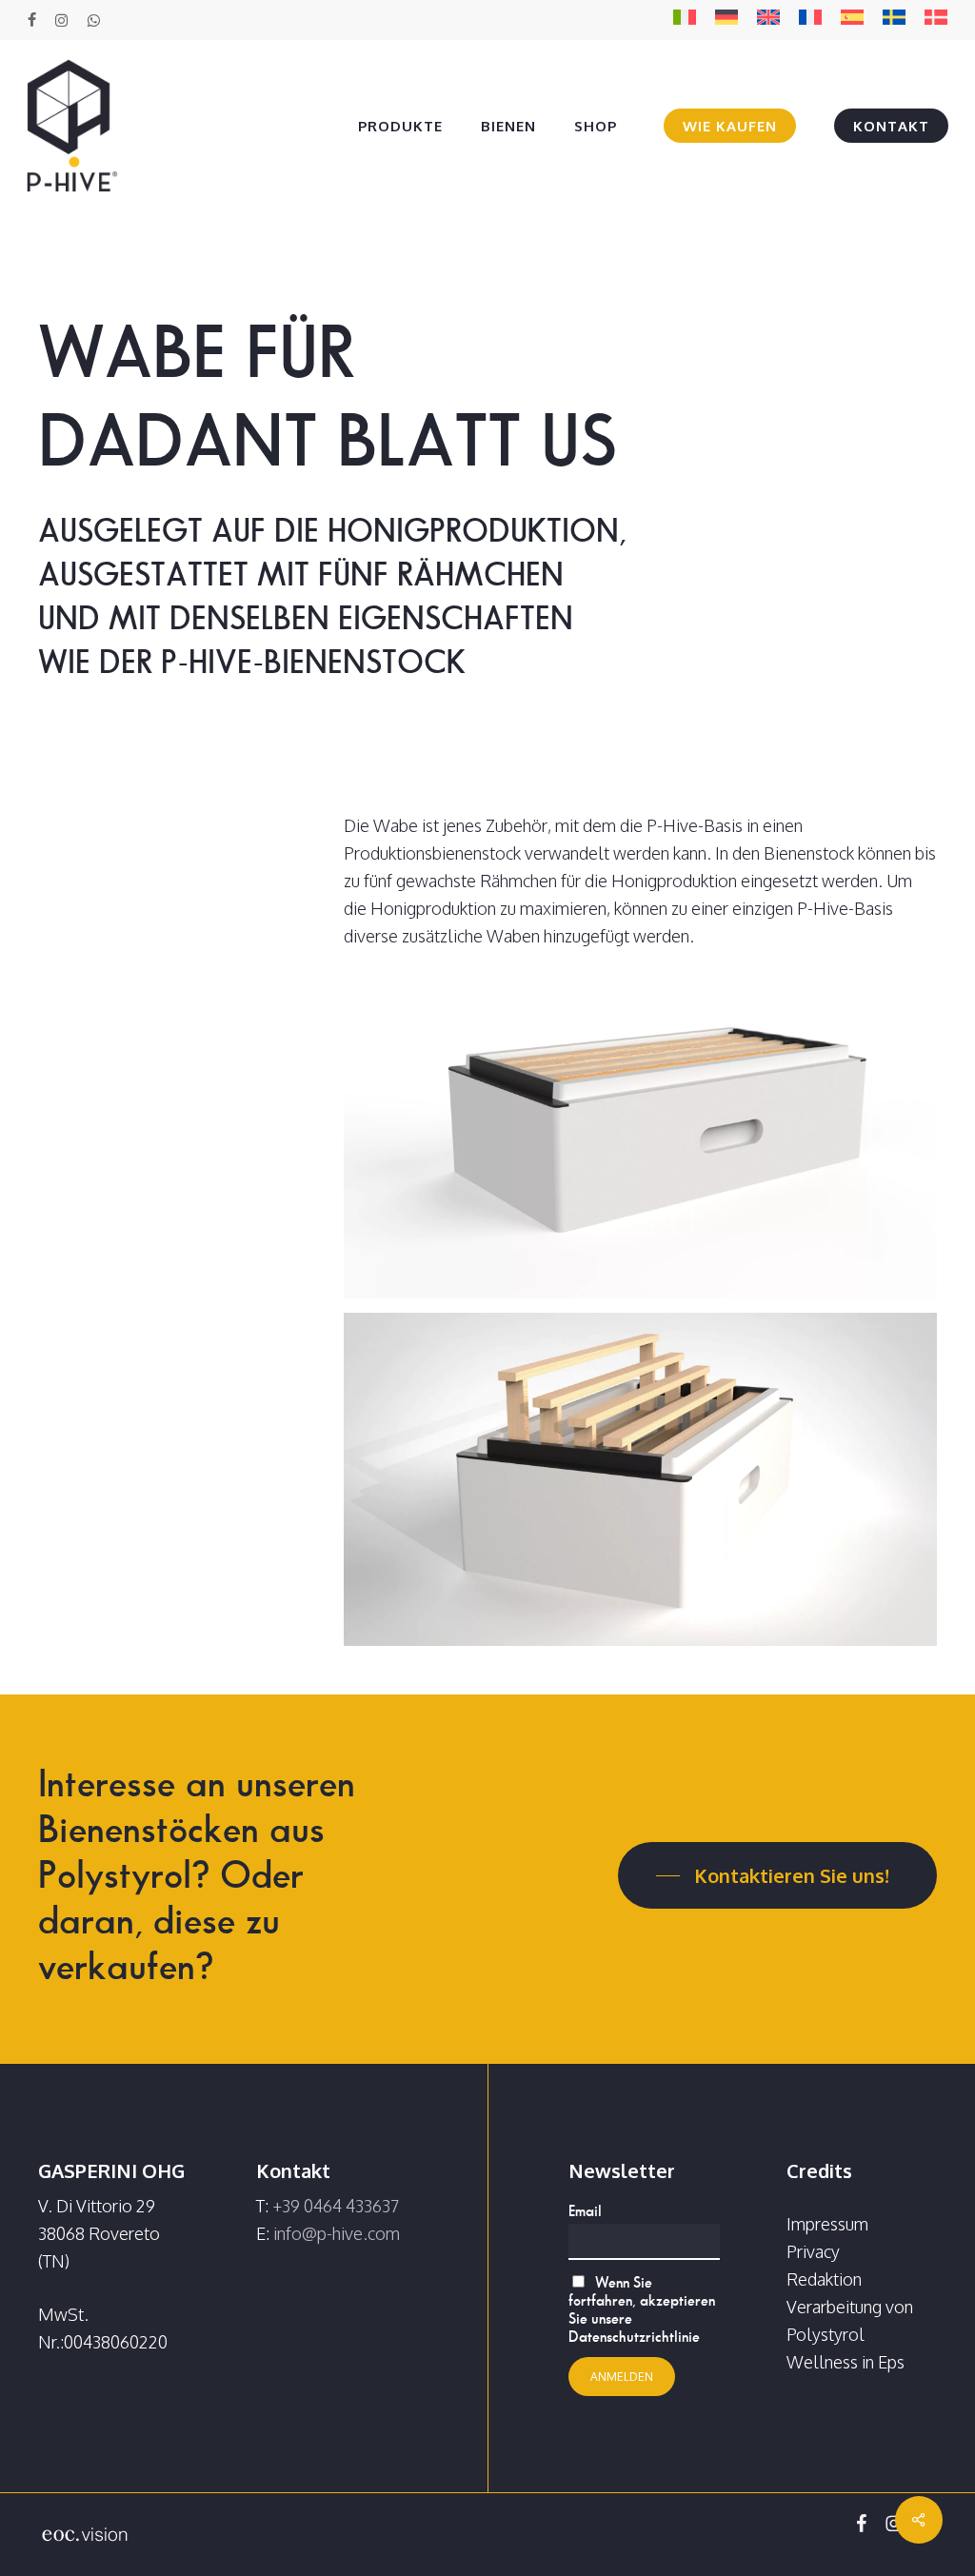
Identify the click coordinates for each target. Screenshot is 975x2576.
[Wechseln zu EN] (768, 20)
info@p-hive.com (337, 2233)
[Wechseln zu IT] (685, 20)
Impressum (827, 2224)
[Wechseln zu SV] (894, 20)
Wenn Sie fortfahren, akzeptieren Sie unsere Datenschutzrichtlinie (642, 2309)
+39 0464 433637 (336, 2206)
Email (585, 2211)
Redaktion (824, 2279)
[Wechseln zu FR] (810, 20)
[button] (777, 1875)
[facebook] (32, 20)
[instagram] (61, 20)
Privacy (813, 2251)
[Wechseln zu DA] (936, 20)
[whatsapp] (93, 20)
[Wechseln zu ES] (852, 20)
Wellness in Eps (846, 2362)
